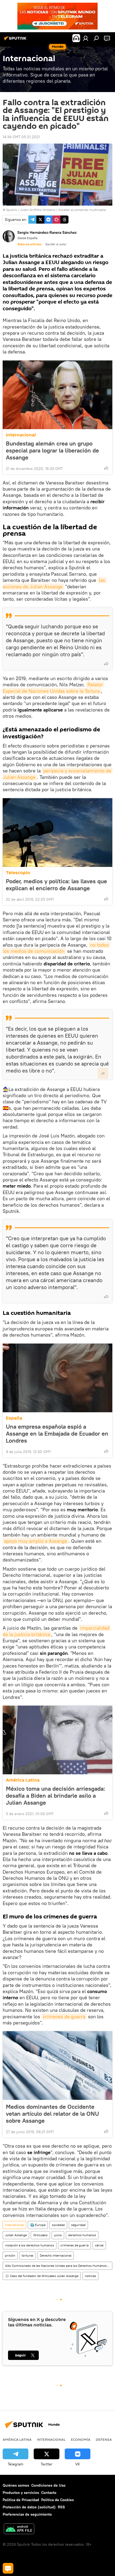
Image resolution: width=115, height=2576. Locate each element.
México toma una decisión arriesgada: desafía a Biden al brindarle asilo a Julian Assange (55, 1796)
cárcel (99, 2245)
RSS (61, 2507)
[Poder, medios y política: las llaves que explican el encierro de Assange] (57, 833)
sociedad (58, 2225)
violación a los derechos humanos (30, 2245)
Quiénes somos (16, 2485)
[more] (106, 468)
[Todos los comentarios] (8, 2568)
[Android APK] (19, 2529)
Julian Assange (16, 2235)
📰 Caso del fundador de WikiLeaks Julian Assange (42, 2276)
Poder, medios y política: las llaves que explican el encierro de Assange (56, 885)
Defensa (104, 2439)
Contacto (49, 2493)
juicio (58, 2235)
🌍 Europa (38, 2225)
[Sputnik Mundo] (16, 40)
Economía (81, 2439)
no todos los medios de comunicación (56, 948)
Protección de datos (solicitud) (29, 2507)
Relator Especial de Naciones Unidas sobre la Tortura (53, 688)
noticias (90, 2276)
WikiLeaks (40, 2235)
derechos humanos (82, 2235)
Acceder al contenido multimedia (82, 210)
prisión (10, 2255)
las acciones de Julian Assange (55, 583)
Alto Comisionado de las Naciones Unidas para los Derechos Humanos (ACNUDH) (59, 2266)
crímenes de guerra (64, 2017)
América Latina (23, 1780)
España (14, 1418)
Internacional (21, 435)
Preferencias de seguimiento (27, 2514)
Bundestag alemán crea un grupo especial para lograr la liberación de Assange (52, 450)
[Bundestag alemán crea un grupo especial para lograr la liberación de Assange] (57, 395)
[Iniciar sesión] (86, 38)
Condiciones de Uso (48, 2485)
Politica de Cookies (57, 2500)
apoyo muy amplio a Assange (36, 1541)
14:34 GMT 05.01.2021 (21, 137)
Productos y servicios (21, 2493)
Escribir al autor (56, 244)
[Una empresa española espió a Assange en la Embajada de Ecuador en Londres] (57, 1378)
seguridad (78, 2225)
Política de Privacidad (21, 2500)
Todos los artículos (29, 244)
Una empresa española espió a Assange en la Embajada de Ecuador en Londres (57, 1433)
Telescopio (18, 873)
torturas (28, 2255)
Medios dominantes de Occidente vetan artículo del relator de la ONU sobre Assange (52, 2114)
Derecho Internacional (56, 2255)
